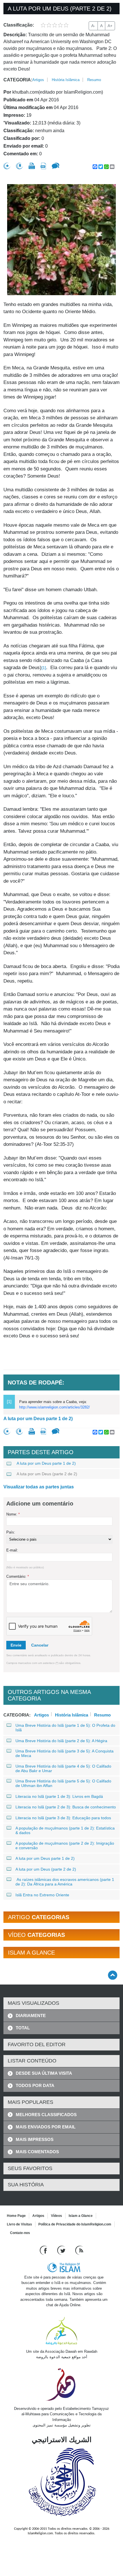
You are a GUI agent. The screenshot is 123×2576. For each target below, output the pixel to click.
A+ (110, 26)
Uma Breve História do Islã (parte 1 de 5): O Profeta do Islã (65, 1728)
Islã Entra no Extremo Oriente (42, 1895)
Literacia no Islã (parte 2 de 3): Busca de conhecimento (66, 1807)
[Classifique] (7, 166)
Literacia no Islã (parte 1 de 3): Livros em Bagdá (59, 1796)
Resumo (94, 80)
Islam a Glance (81, 2216)
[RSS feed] (79, 2250)
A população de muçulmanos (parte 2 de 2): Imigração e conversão (65, 1846)
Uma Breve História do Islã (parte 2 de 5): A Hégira (61, 1741)
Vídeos (56, 2216)
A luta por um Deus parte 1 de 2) (38, 1419)
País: (11, 1532)
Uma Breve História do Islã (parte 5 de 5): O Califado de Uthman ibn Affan (63, 1783)
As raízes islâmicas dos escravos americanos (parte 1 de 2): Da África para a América (65, 1882)
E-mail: (12, 1550)
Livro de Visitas (19, 2224)
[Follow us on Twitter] (62, 2250)
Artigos (38, 80)
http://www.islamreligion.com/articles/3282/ (54, 1407)
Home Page (16, 2216)
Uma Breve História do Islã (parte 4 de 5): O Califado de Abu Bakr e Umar (63, 1768)
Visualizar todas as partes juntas (39, 1487)
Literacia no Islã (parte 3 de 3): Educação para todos (63, 1818)
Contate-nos (20, 2233)
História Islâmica (66, 80)
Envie (16, 1645)
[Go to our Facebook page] (44, 2250)
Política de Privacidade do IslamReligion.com (75, 2224)
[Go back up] (113, 1975)
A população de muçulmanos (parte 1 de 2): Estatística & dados (65, 1830)
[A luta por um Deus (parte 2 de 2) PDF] (43, 166)
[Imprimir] (32, 166)
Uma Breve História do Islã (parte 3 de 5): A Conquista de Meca (65, 1753)
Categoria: (18, 80)
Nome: (13, 1514)
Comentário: (18, 1576)
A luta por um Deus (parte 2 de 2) (47, 1474)
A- (93, 26)
